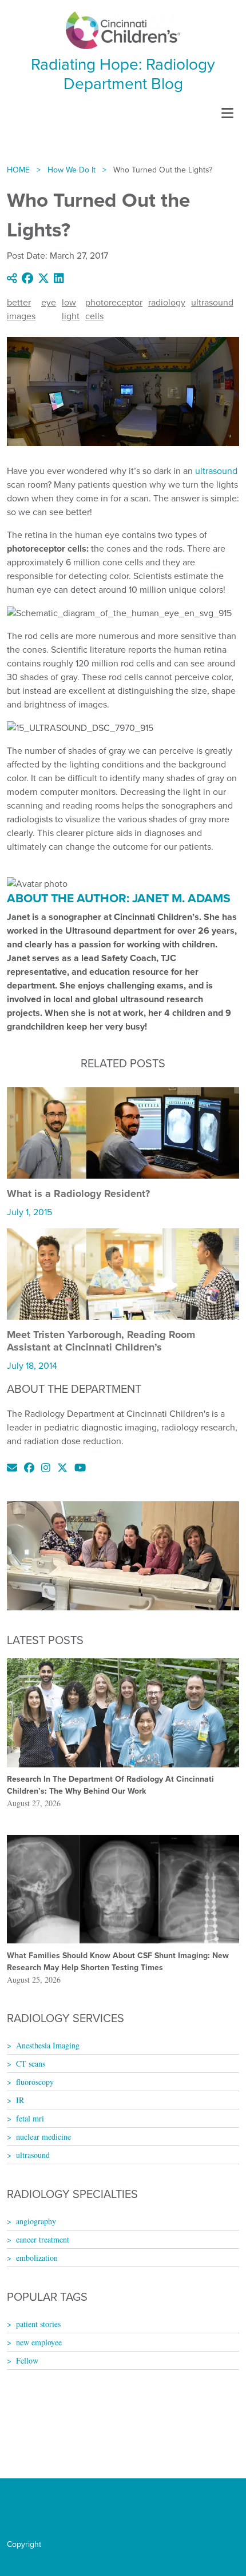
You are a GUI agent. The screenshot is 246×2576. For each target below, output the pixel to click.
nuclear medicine (43, 2137)
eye (49, 302)
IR (20, 2100)
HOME (18, 170)
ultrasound (212, 302)
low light (71, 309)
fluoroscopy (35, 2082)
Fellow (27, 2360)
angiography (36, 2221)
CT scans (31, 2063)
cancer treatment (43, 2239)
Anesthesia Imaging (48, 2045)
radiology (167, 302)
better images (21, 309)
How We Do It (72, 170)
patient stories (38, 2324)
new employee (39, 2342)
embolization (37, 2258)
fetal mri (30, 2118)
